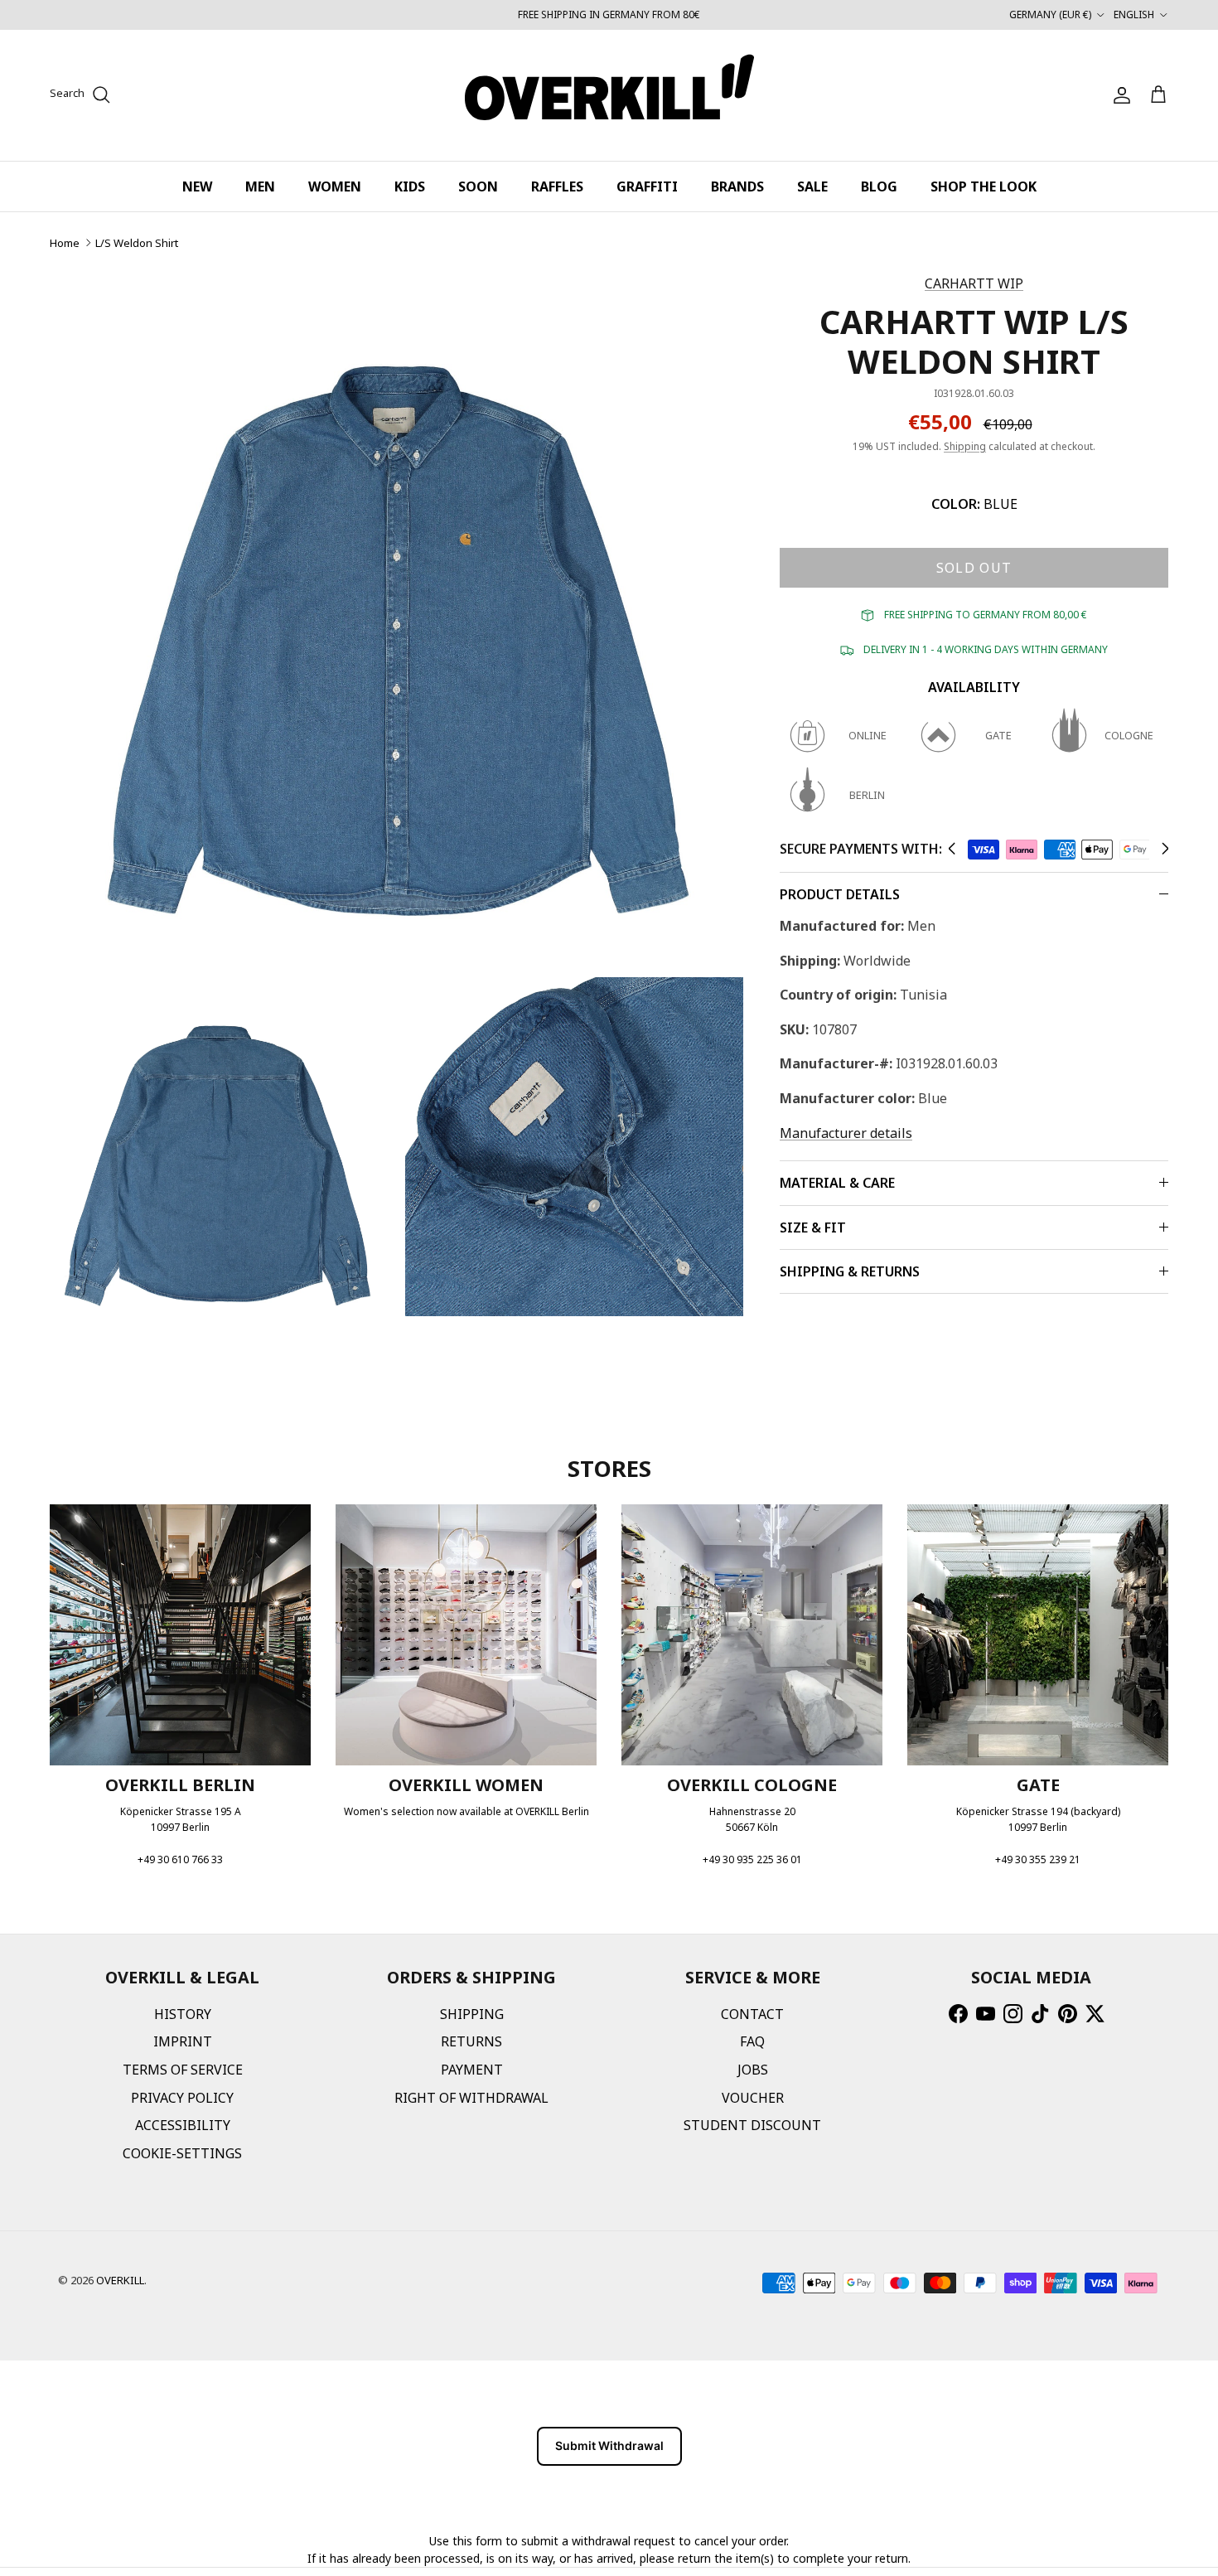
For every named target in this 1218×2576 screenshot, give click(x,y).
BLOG (879, 186)
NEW (197, 186)
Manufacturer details (846, 1133)
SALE (812, 186)
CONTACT (752, 2014)
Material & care (837, 1183)
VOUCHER (753, 2098)
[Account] (1119, 95)
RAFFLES (557, 186)
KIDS (410, 186)
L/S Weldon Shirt (137, 243)
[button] (952, 849)
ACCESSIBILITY (183, 2125)
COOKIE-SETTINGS (182, 2153)
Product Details (840, 894)
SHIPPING (472, 2014)
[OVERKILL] (609, 95)
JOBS (753, 2070)
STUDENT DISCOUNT (752, 2125)
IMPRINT (183, 2041)
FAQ (752, 2041)
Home (65, 243)
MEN (260, 186)
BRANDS (737, 186)
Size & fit (813, 1227)
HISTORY (183, 2014)
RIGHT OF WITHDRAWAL (471, 2098)
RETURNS (471, 2041)
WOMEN (335, 186)
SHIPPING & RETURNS (850, 1271)
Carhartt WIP (974, 283)
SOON (478, 186)
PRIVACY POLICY (182, 2098)
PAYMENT (472, 2070)
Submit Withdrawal (609, 2445)
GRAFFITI (647, 186)
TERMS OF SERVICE (183, 2070)
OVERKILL (120, 2280)
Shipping (965, 446)
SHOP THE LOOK (984, 186)
